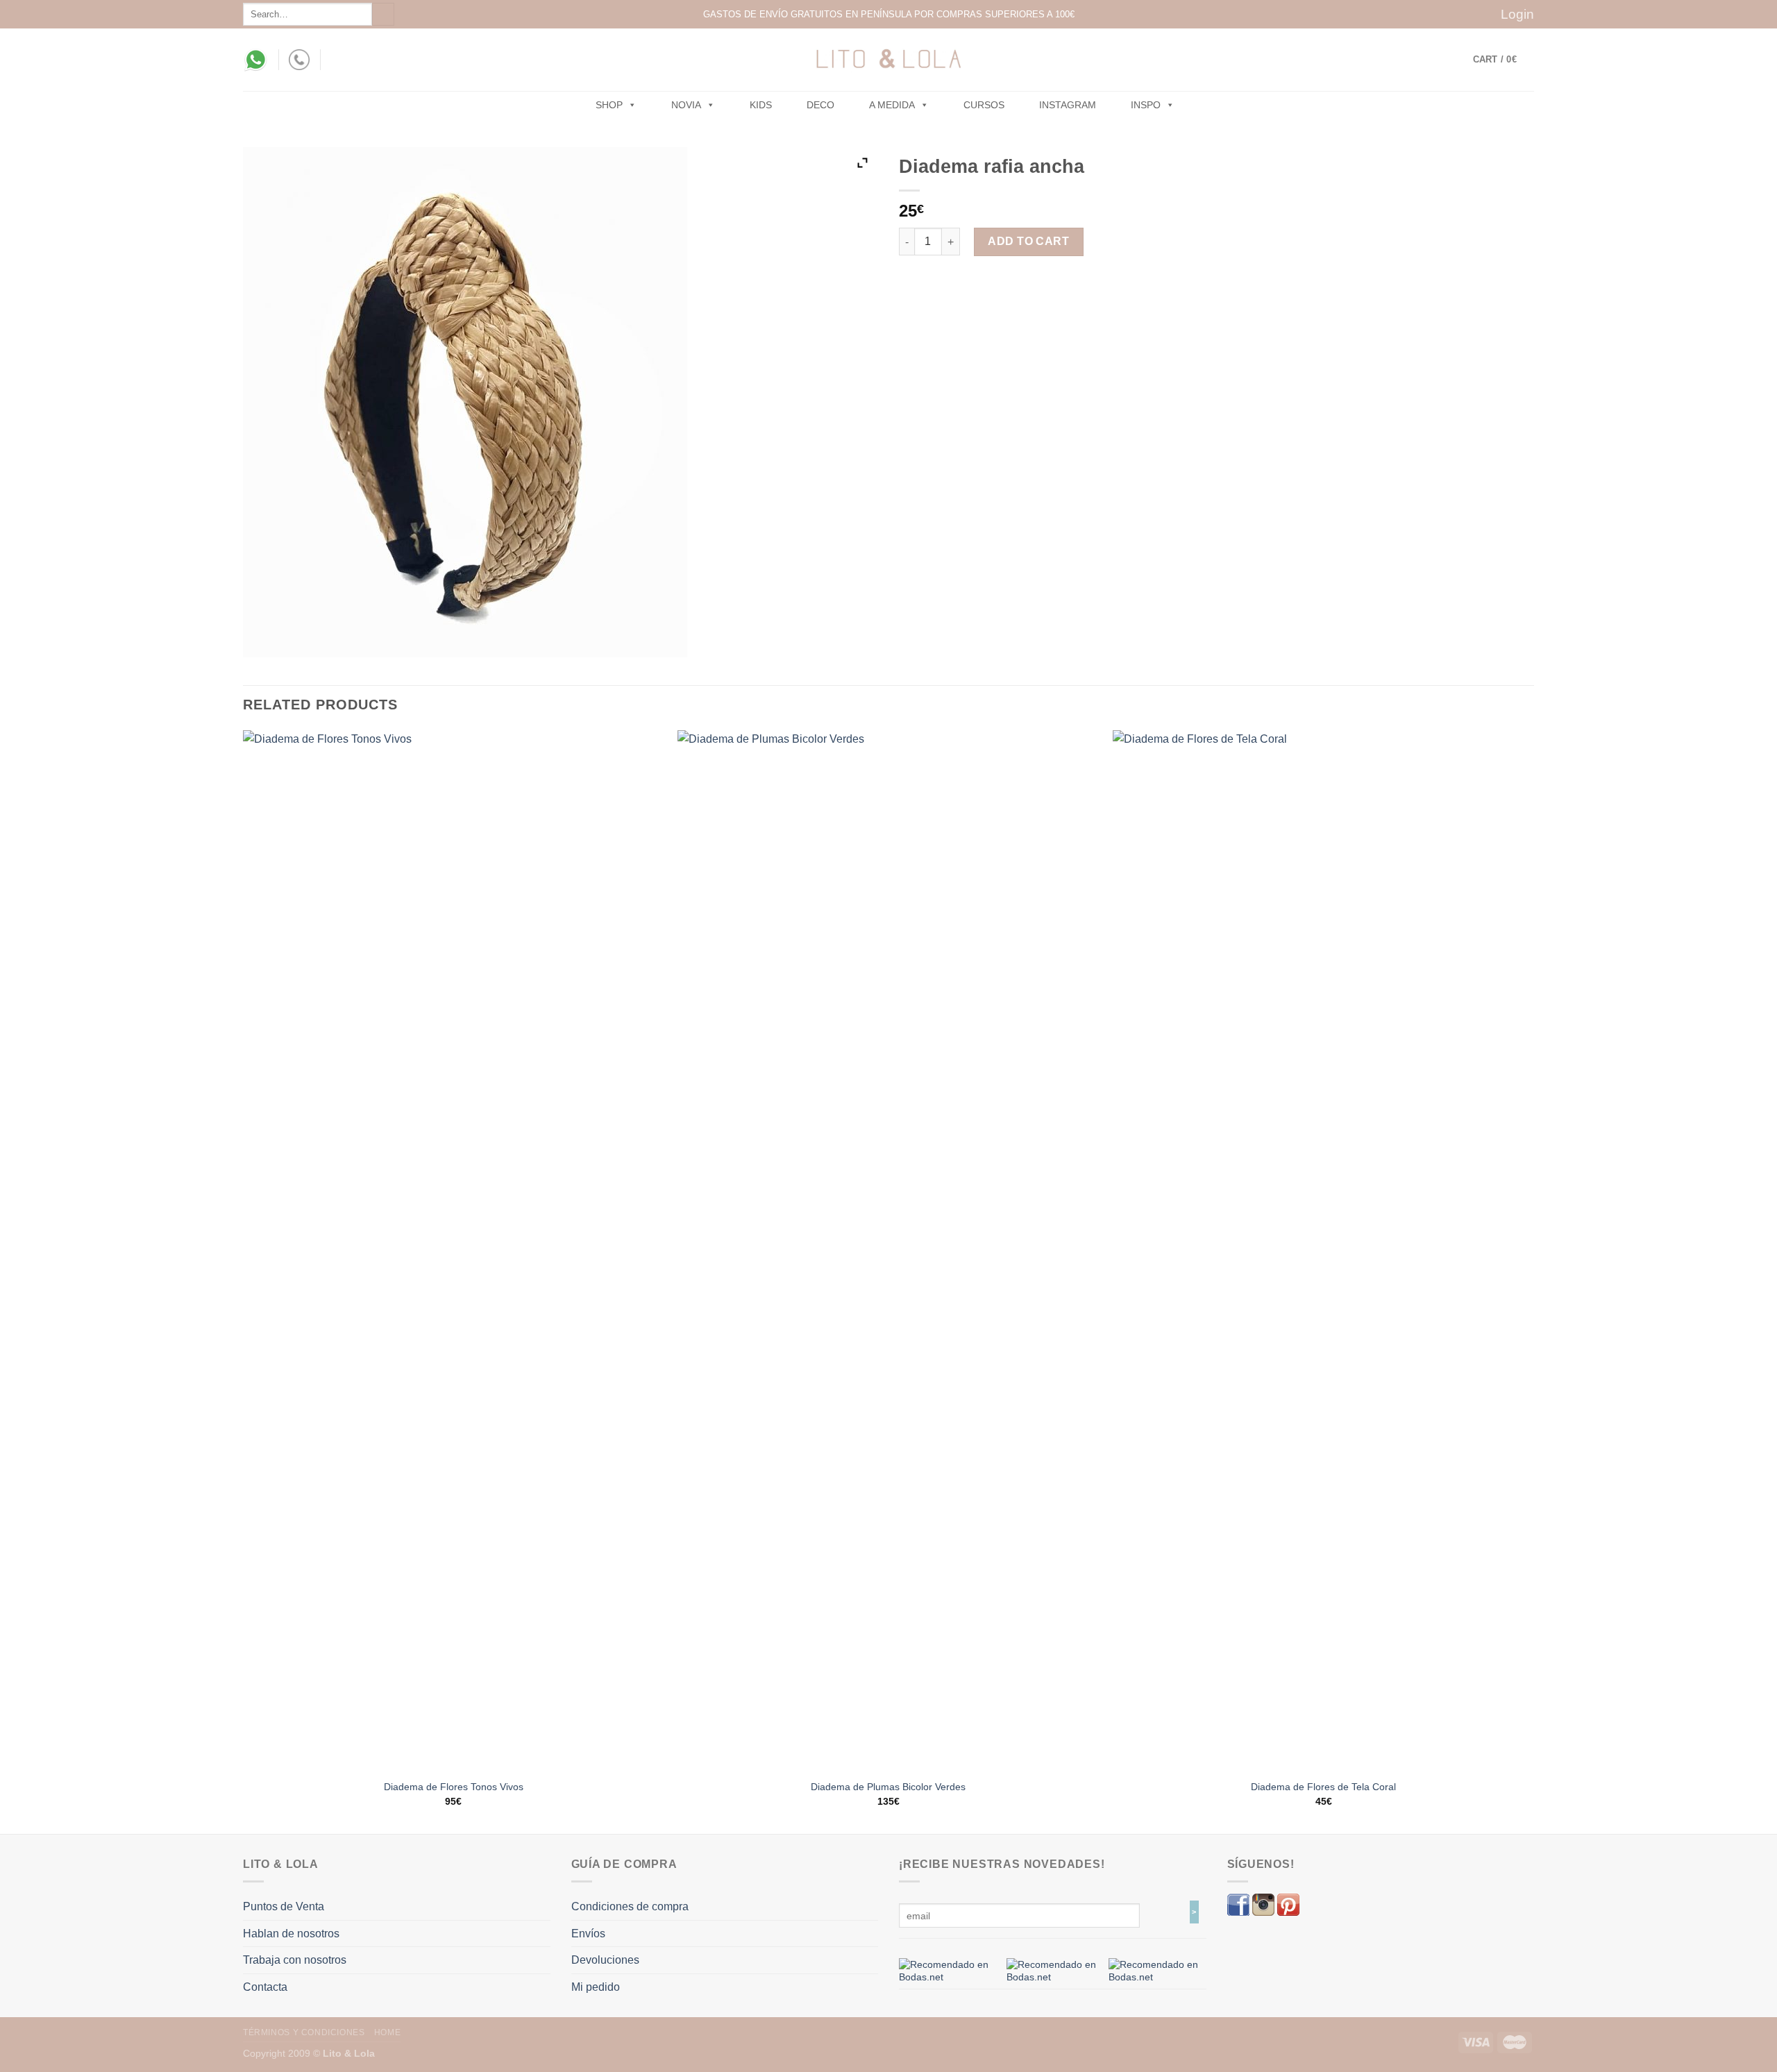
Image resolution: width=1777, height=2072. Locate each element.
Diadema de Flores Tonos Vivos (454, 1787)
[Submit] (383, 14)
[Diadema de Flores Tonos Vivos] (454, 1251)
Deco (820, 105)
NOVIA (686, 105)
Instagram (1068, 105)
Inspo (1146, 105)
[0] (948, 1970)
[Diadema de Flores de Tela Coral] (1323, 1251)
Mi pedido (596, 1987)
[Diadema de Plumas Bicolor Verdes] (888, 1251)
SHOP (609, 105)
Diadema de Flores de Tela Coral (1323, 1787)
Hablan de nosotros (291, 1934)
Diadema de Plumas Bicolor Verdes (888, 1787)
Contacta (265, 1987)
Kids (761, 105)
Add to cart (1028, 241)
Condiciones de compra (630, 1906)
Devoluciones (605, 1960)
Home (387, 2032)
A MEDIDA (892, 105)
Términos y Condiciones (304, 2032)
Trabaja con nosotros (295, 1960)
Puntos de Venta (284, 1906)
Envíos (588, 1934)
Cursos (984, 105)
